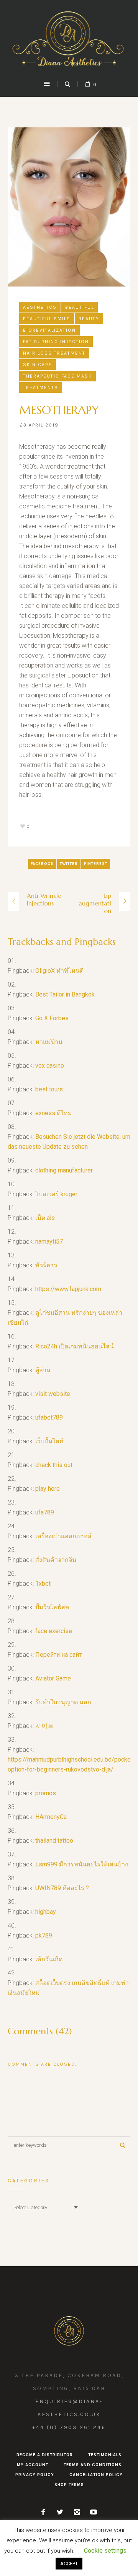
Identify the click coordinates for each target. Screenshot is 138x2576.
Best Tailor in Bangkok (65, 994)
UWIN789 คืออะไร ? (62, 1888)
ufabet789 (49, 1417)
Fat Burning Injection (56, 342)
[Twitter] (60, 2512)
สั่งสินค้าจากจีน (56, 1560)
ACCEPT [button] (69, 2564)
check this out (54, 1465)
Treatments (41, 388)
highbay (46, 1912)
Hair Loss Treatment (54, 353)
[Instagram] (77, 2512)
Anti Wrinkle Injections (44, 899)
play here (48, 1489)
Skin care (38, 365)
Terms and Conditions (93, 2465)
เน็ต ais (45, 1218)
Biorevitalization (49, 330)
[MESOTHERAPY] (69, 206)
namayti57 (49, 1242)
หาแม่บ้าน (49, 1042)
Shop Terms (69, 2485)
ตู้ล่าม (43, 1370)
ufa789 (45, 1512)
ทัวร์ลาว (46, 1265)
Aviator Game (53, 1678)
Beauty (89, 319)
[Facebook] (43, 2512)
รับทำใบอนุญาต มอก (63, 1702)
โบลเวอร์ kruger (56, 1194)
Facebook (42, 864)
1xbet (43, 1584)
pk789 (44, 1935)
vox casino (50, 1066)
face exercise (54, 1631)
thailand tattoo (54, 1841)
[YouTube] (94, 2512)
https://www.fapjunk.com (68, 1289)
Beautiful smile (47, 319)
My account (33, 2465)
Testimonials (105, 2455)
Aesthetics (40, 307)
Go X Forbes (52, 1018)
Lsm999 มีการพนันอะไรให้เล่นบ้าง (82, 1864)
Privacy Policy (35, 2475)
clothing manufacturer (64, 1170)
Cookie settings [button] (105, 2551)
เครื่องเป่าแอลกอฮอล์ (63, 1536)
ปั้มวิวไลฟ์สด (52, 1607)
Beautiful (80, 307)
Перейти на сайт (58, 1655)
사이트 (44, 1726)
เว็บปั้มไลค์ (49, 1441)
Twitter (69, 864)
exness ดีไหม (54, 1113)
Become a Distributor (45, 2455)
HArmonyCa (51, 1817)
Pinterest (96, 864)
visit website (53, 1394)
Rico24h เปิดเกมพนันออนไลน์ (75, 1346)
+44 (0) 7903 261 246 (69, 2427)
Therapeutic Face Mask (58, 376)
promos (46, 1793)
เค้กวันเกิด (49, 1959)
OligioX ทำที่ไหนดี (59, 971)
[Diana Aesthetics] (69, 39)
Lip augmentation (95, 903)
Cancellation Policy (96, 2475)
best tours (49, 1089)
